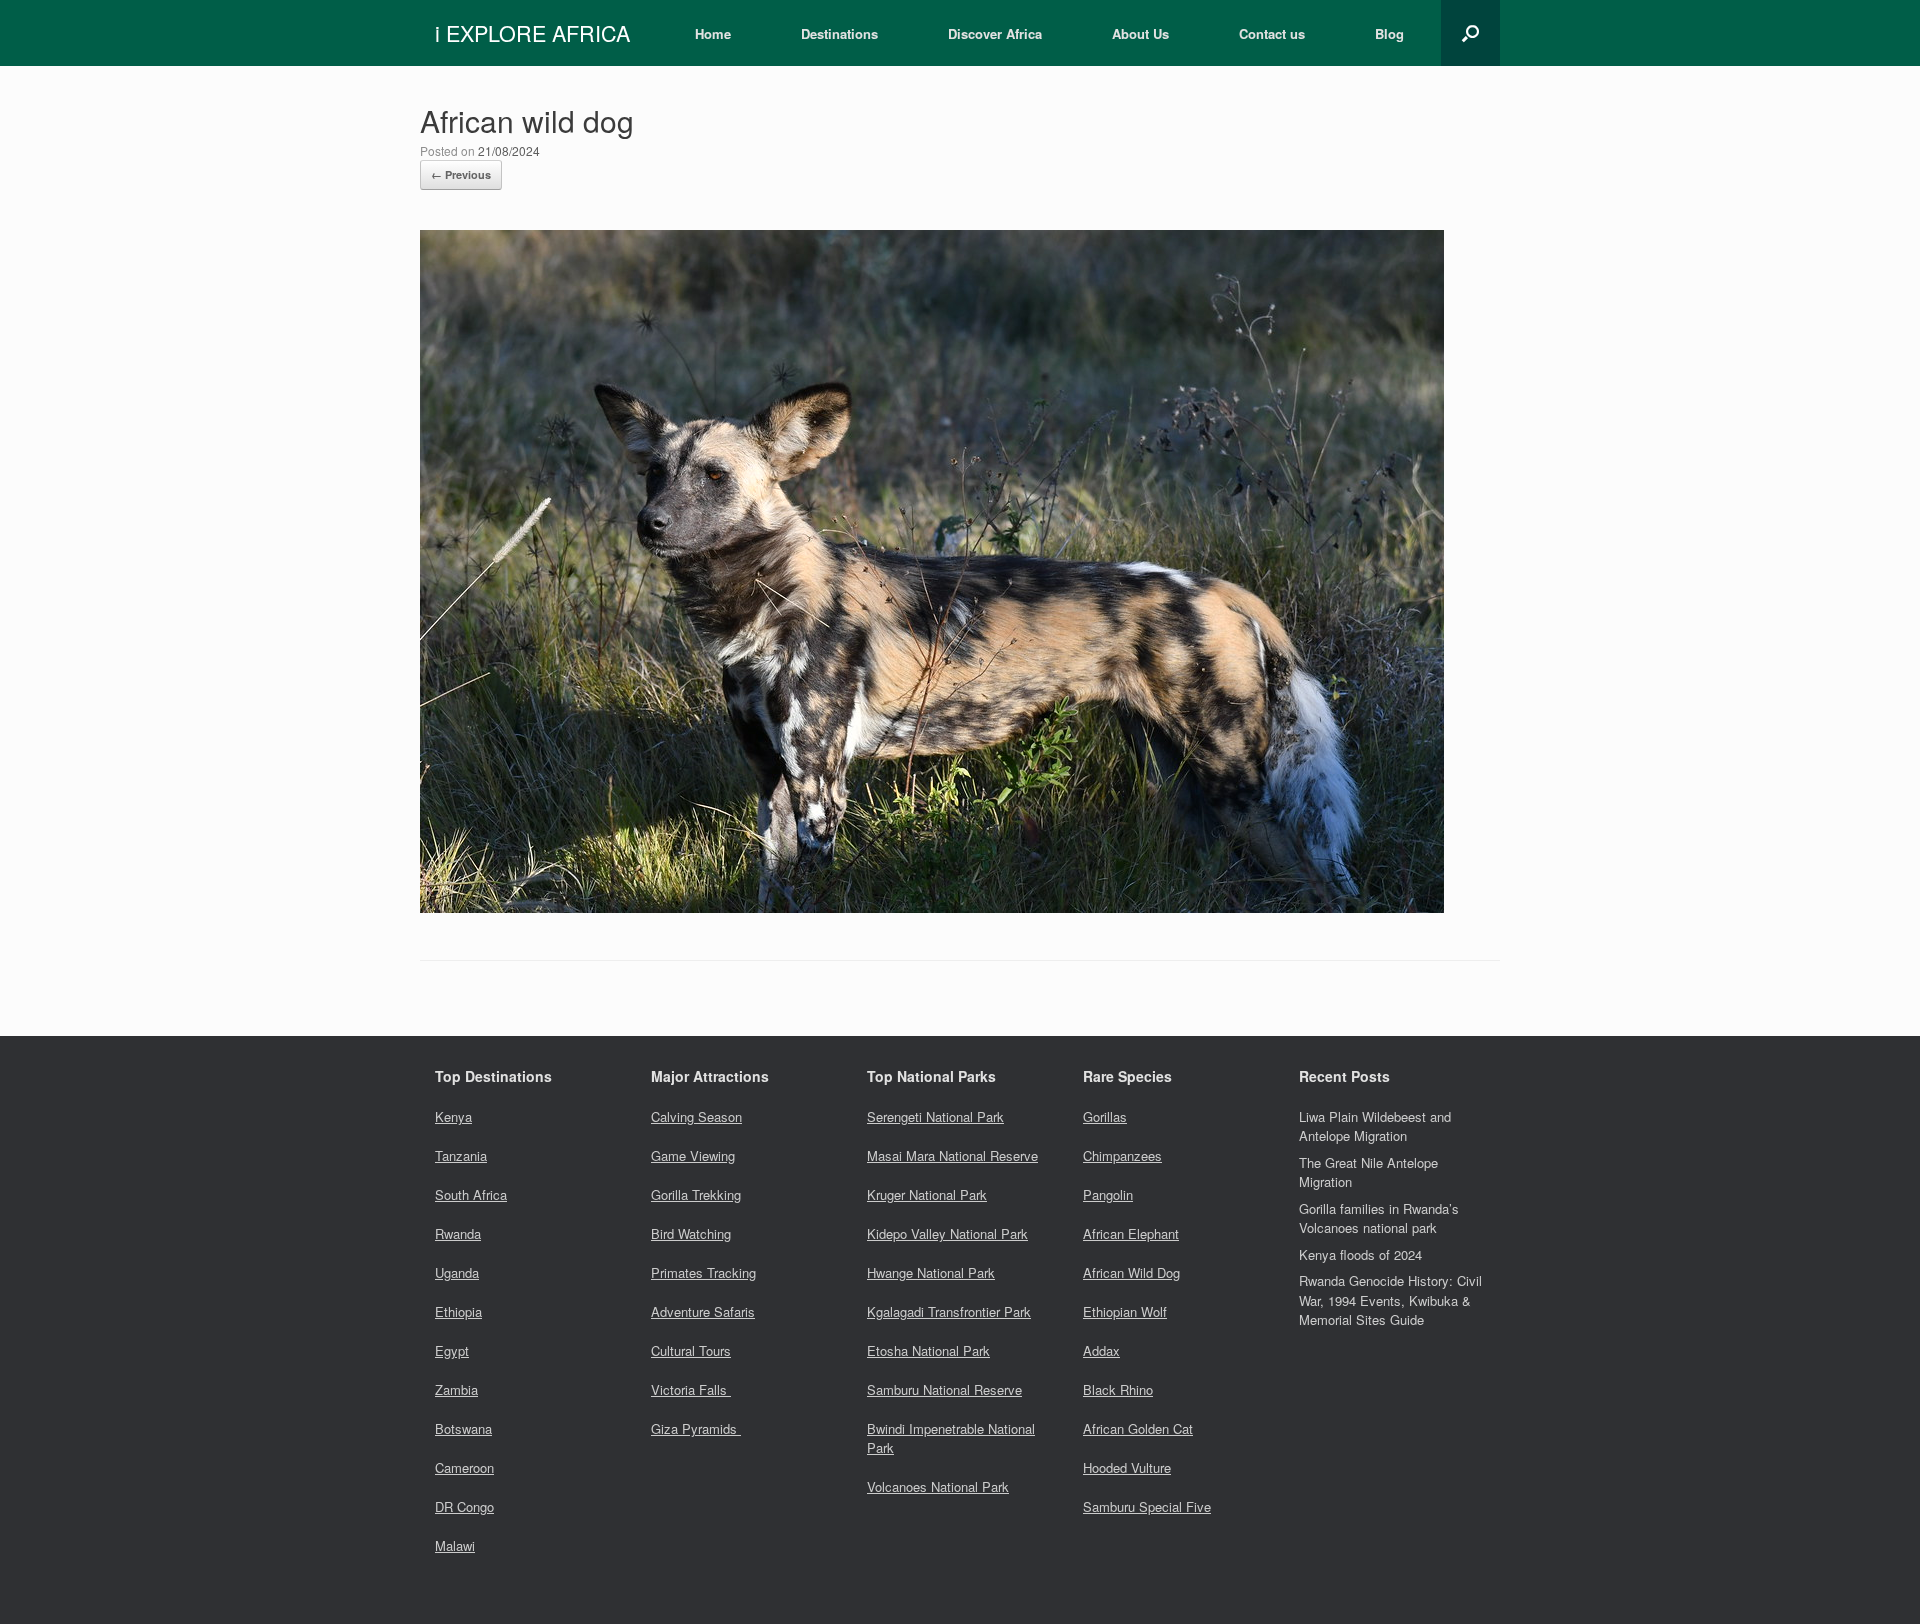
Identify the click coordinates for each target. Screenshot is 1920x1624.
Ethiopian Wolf (1125, 1311)
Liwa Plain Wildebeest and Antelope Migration (1375, 1126)
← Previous (461, 174)
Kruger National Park (927, 1194)
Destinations (839, 33)
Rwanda (458, 1233)
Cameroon (464, 1467)
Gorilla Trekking (696, 1194)
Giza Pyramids (696, 1428)
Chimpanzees (1122, 1155)
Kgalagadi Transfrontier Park (949, 1311)
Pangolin (1108, 1194)
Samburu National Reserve (944, 1389)
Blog (1389, 33)
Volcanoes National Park (938, 1486)
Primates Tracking (703, 1272)
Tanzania (461, 1155)
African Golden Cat (1138, 1428)
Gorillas (1105, 1116)
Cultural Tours (691, 1350)
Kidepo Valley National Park (947, 1233)
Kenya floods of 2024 (1360, 1254)
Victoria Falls (691, 1389)
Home (713, 33)
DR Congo (464, 1506)
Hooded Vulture (1127, 1467)
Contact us (1272, 33)
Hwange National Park (931, 1272)
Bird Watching (691, 1233)
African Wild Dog (1131, 1272)
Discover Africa (995, 33)
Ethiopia (458, 1311)
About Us (1140, 33)
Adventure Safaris (703, 1311)
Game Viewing (693, 1155)
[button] (1470, 33)
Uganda (457, 1272)
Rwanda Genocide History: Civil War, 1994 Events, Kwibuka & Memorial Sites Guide (1390, 1300)
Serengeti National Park (935, 1116)
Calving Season (696, 1116)
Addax (1101, 1350)
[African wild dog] (932, 906)
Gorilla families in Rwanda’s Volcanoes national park (1379, 1218)
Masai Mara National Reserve (952, 1155)
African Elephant (1131, 1233)
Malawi (455, 1545)
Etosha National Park (928, 1350)
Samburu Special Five (1147, 1506)
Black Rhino (1118, 1389)
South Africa (471, 1194)
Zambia (456, 1389)
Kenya (453, 1116)
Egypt (452, 1350)
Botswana (463, 1428)
